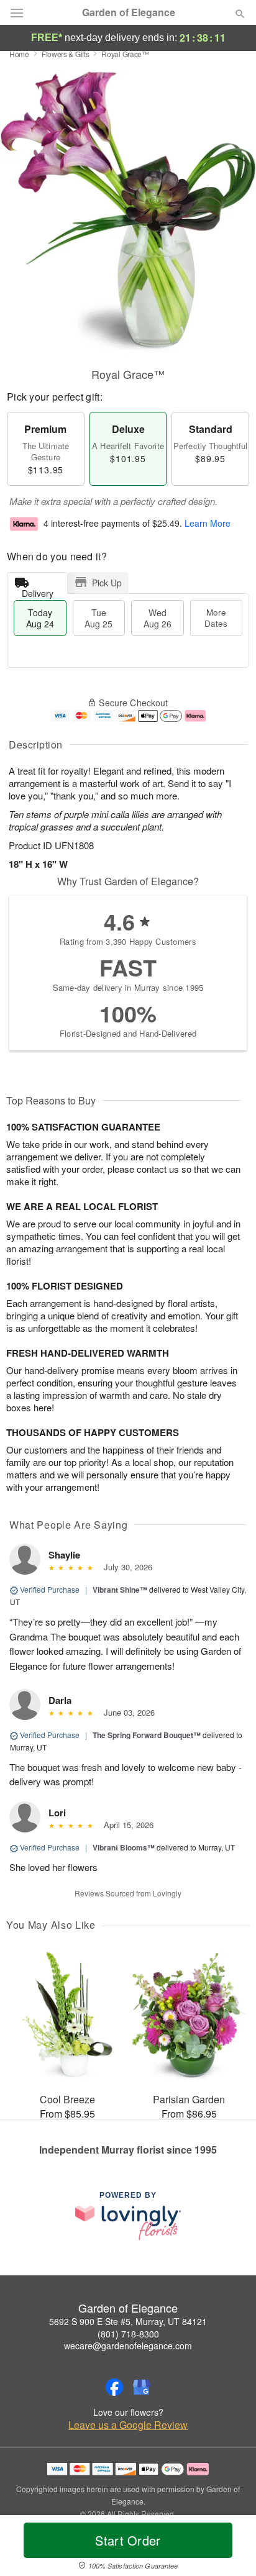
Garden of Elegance (129, 12)
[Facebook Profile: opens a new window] (114, 2387)
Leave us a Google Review (128, 2425)
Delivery (38, 590)
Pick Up (107, 583)
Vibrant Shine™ (120, 1590)
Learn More (208, 523)
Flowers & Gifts (66, 54)
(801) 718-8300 (128, 2334)
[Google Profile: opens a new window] (142, 2387)
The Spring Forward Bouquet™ (147, 1735)
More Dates (216, 618)
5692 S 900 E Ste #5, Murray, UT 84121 (128, 2321)
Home (19, 54)
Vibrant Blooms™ (124, 1847)
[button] (230, 2548)
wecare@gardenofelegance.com (128, 2346)
